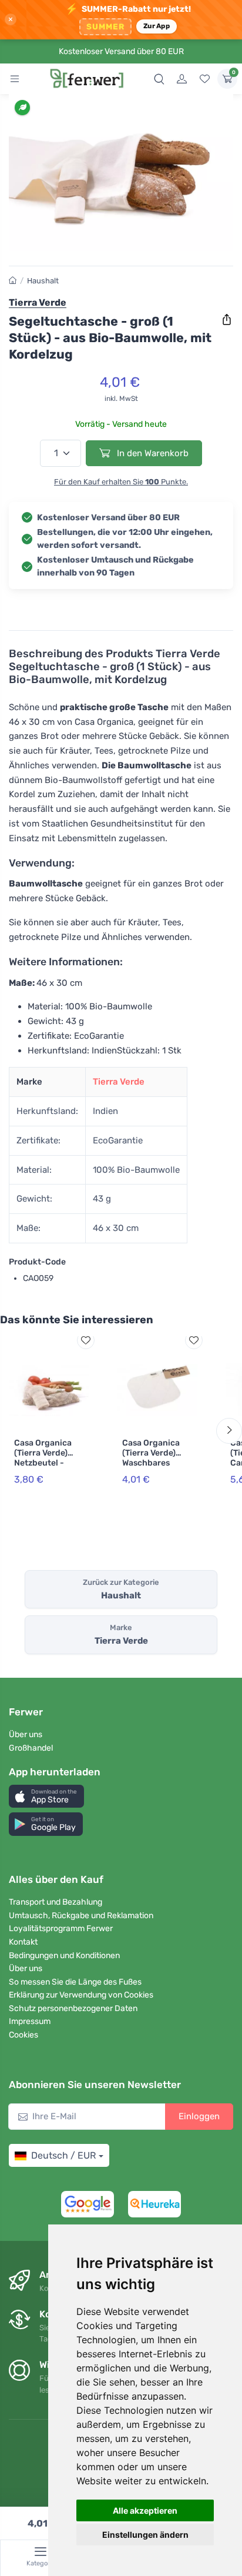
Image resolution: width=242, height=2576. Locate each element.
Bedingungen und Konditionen (64, 1956)
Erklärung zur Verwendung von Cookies (81, 1995)
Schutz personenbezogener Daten (73, 2008)
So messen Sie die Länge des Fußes (75, 1982)
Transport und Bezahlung (56, 1902)
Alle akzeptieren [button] (145, 2510)
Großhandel (31, 1748)
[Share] (227, 320)
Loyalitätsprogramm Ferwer (61, 1928)
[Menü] (15, 79)
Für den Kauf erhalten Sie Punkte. (121, 482)
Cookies (23, 2035)
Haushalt (43, 281)
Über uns (26, 1734)
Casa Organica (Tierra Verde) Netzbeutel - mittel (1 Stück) (44, 1458)
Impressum (30, 2021)
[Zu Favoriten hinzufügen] (86, 1340)
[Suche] (159, 79)
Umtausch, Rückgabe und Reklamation (81, 1916)
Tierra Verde (119, 1082)
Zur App (157, 26)
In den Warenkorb (152, 453)
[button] (46, 1796)
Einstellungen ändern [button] (145, 2535)
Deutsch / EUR (63, 2155)
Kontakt (23, 1942)
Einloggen (199, 2116)
